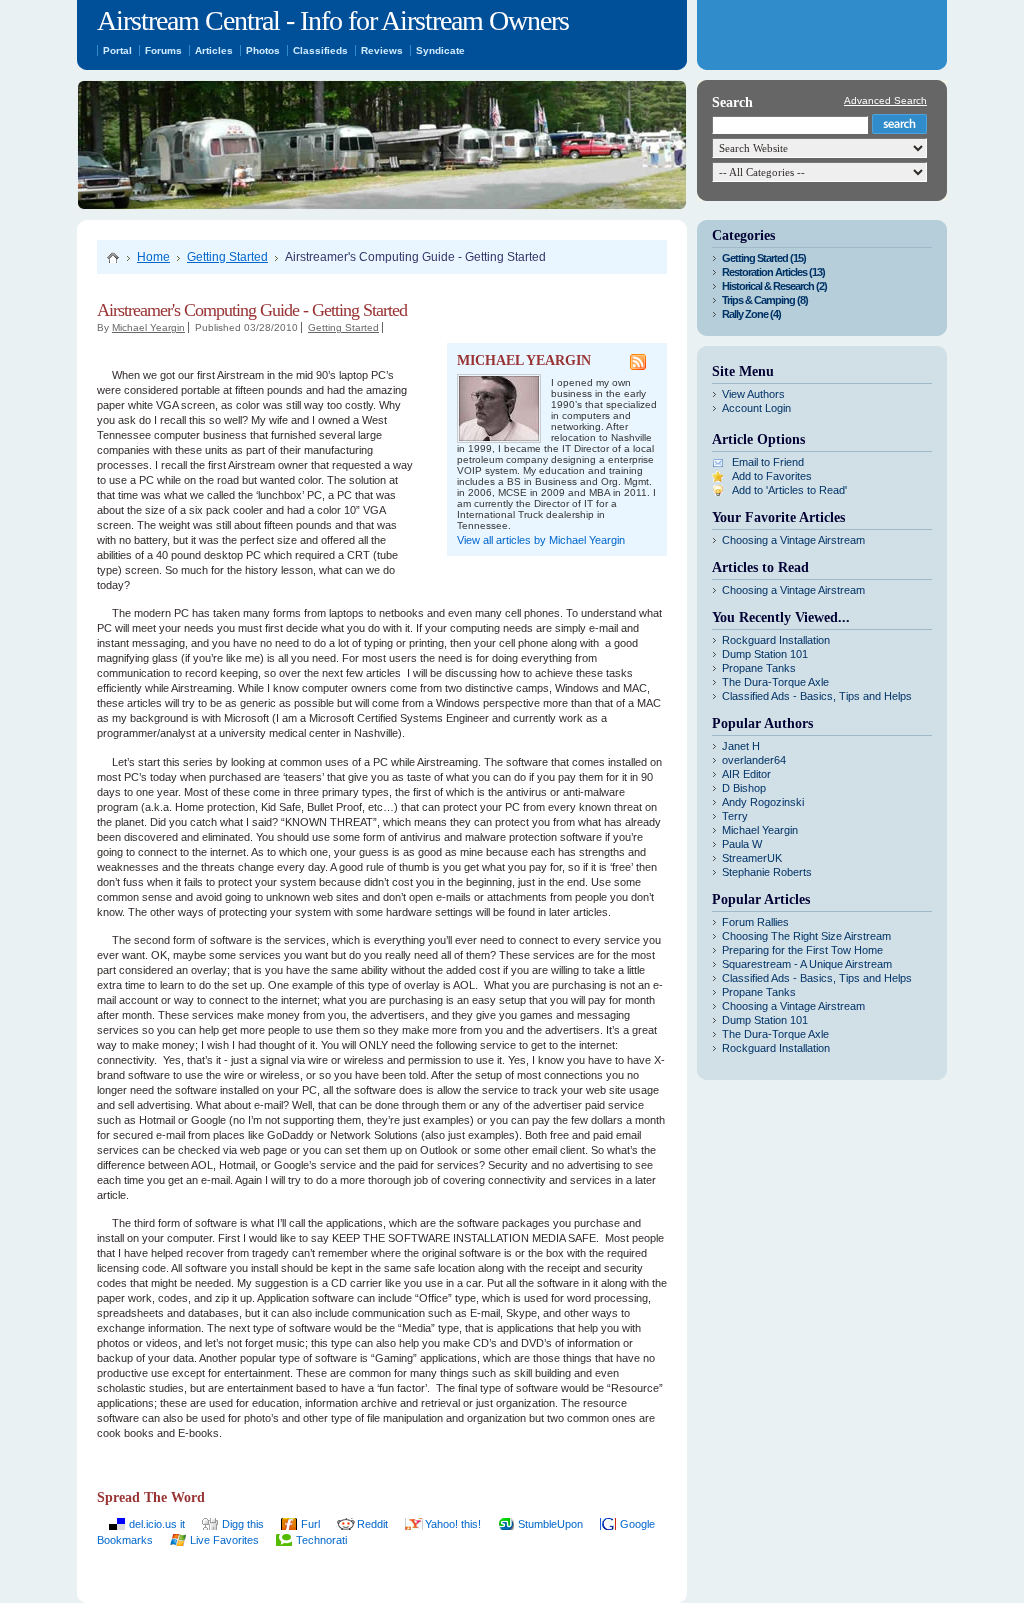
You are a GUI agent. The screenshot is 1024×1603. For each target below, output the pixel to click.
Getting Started (227, 257)
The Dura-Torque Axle (775, 682)
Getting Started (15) (764, 258)
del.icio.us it (157, 1524)
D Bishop (744, 788)
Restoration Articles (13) (773, 272)
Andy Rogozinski (763, 802)
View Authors (753, 394)
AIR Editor (746, 774)
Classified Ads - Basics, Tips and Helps (817, 696)
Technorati (321, 1540)
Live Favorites (224, 1540)
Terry (735, 816)
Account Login (756, 408)
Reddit (372, 1524)
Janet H (741, 746)
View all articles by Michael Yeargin (541, 540)
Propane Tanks (759, 668)
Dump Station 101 (765, 654)
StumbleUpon (550, 1524)
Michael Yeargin (148, 327)
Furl (310, 1524)
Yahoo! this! (453, 1524)
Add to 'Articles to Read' (789, 490)
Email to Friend (768, 462)
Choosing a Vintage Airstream (793, 540)
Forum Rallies (755, 922)
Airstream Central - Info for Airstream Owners (333, 20)
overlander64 (754, 760)
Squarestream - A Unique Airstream (807, 964)
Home (153, 257)
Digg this (243, 1524)
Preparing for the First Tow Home (802, 950)
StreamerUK (752, 858)
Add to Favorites (772, 476)
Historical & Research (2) (774, 286)
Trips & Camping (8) (765, 300)
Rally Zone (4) (751, 314)
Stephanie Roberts (767, 872)
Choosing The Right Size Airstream (806, 936)
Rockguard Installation (776, 640)
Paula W (742, 844)
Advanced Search (885, 100)
